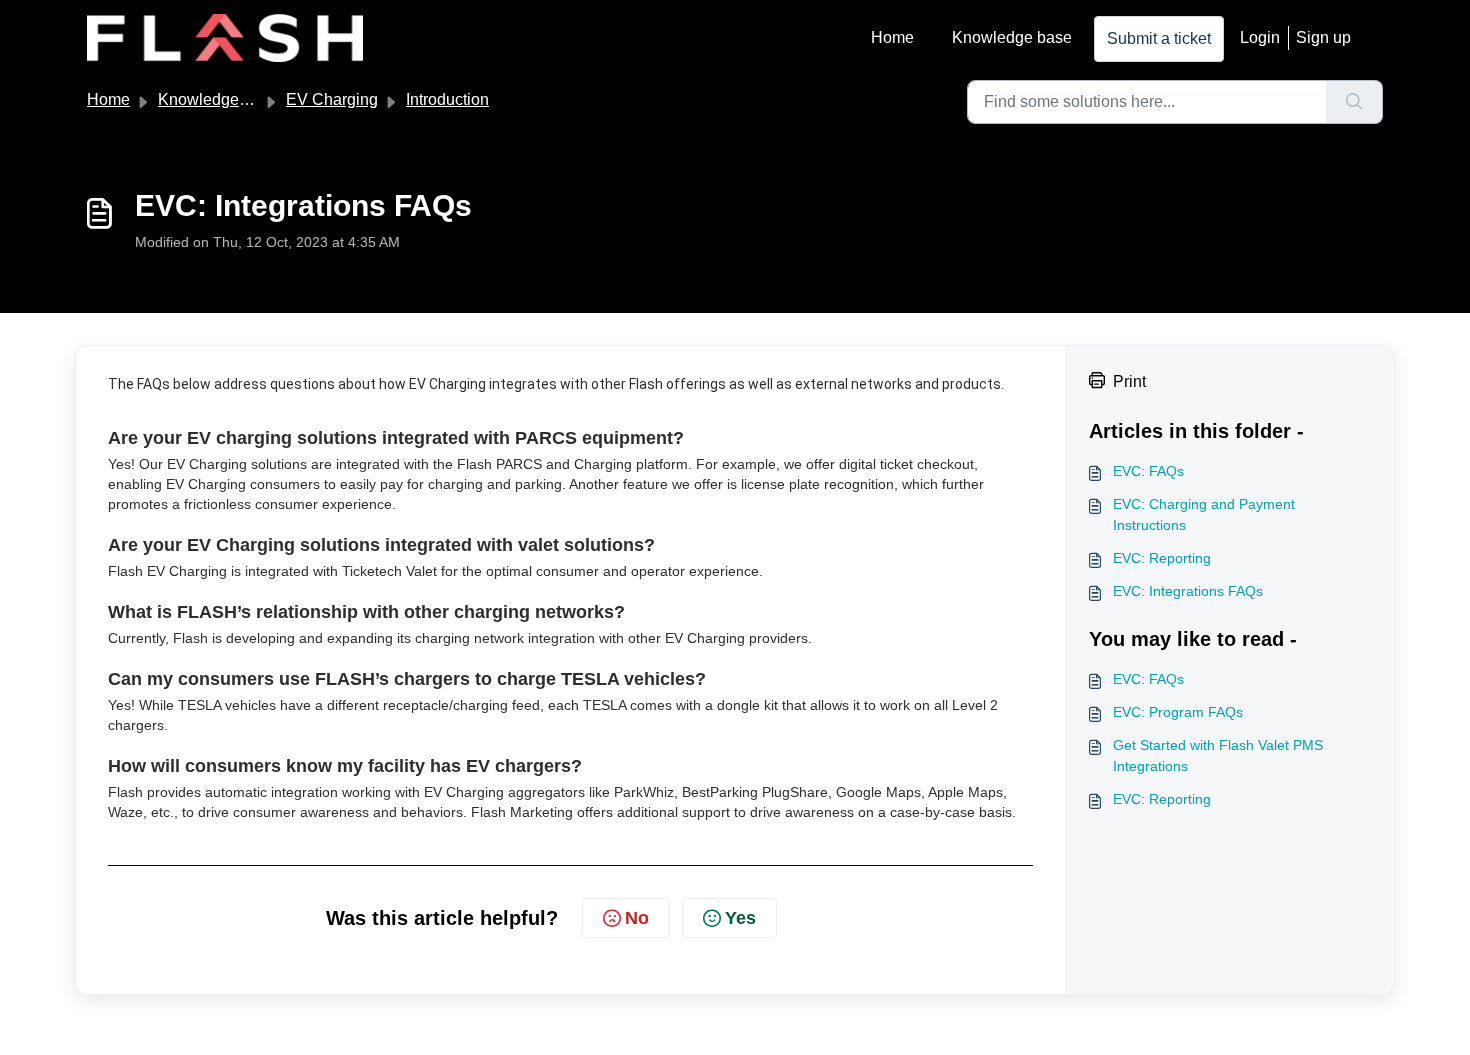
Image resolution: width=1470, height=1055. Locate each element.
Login (1260, 37)
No (637, 918)
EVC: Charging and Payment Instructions (1204, 514)
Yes (740, 918)
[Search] (1354, 102)
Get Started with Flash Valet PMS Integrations (1218, 755)
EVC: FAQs (1148, 471)
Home (892, 37)
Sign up (1323, 37)
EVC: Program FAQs (1178, 712)
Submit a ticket (1159, 38)
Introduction (447, 99)
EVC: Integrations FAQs (1188, 591)
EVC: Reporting (1162, 558)
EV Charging (332, 99)
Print (1129, 381)
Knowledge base (1012, 37)
